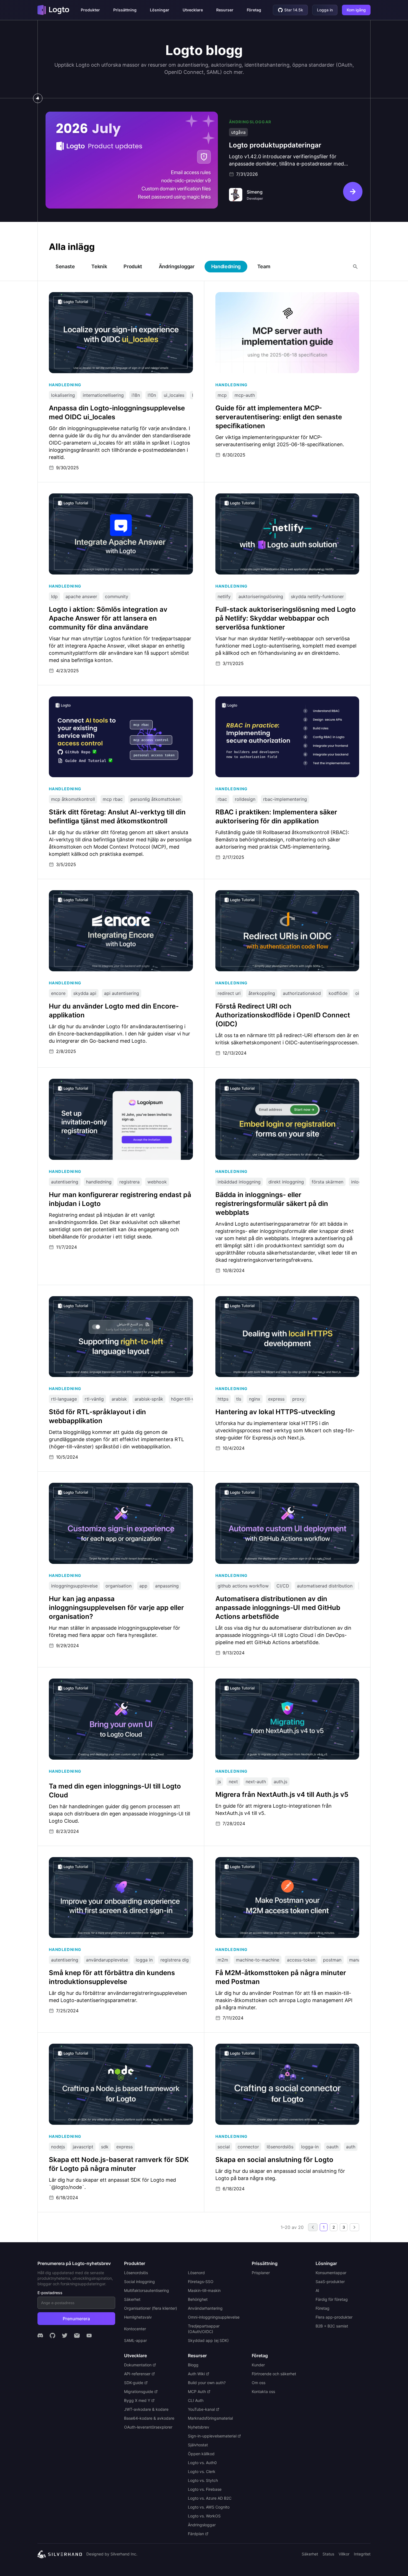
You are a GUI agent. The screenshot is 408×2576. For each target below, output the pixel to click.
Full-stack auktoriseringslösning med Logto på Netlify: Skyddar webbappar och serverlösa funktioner (282, 499)
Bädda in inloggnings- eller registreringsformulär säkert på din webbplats (281, 1084)
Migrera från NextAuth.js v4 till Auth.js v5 (259, 1681)
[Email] (77, 2336)
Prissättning (125, 10)
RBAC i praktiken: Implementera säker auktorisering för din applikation (277, 702)
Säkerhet (310, 2554)
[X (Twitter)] (65, 2336)
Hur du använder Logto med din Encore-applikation (103, 893)
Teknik (99, 266)
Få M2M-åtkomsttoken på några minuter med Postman (273, 1860)
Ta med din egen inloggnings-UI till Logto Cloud (99, 1681)
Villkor (344, 2554)
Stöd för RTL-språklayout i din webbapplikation (99, 1299)
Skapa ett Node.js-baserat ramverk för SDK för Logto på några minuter (115, 2049)
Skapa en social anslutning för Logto (254, 2046)
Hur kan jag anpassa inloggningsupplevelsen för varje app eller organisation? (115, 1488)
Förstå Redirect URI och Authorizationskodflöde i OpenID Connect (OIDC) (285, 896)
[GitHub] (52, 2336)
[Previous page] (313, 2227)
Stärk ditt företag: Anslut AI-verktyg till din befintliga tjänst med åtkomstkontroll (116, 702)
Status (328, 2554)
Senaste (65, 266)
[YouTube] (89, 2336)
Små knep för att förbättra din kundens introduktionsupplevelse (116, 1860)
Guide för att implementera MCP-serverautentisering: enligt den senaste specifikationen (282, 298)
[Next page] (354, 2227)
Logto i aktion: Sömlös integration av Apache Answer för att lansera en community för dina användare (120, 499)
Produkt (133, 266)
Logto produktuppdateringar (76, 114)
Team (264, 266)
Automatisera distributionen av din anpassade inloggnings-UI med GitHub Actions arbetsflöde (285, 1488)
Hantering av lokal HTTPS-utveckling (254, 1299)
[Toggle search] (355, 267)
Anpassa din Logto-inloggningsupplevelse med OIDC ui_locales (115, 295)
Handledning (226, 266)
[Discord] (40, 2336)
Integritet (362, 2554)
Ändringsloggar (177, 266)
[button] (90, 10)
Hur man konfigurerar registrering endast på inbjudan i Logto (113, 1082)
